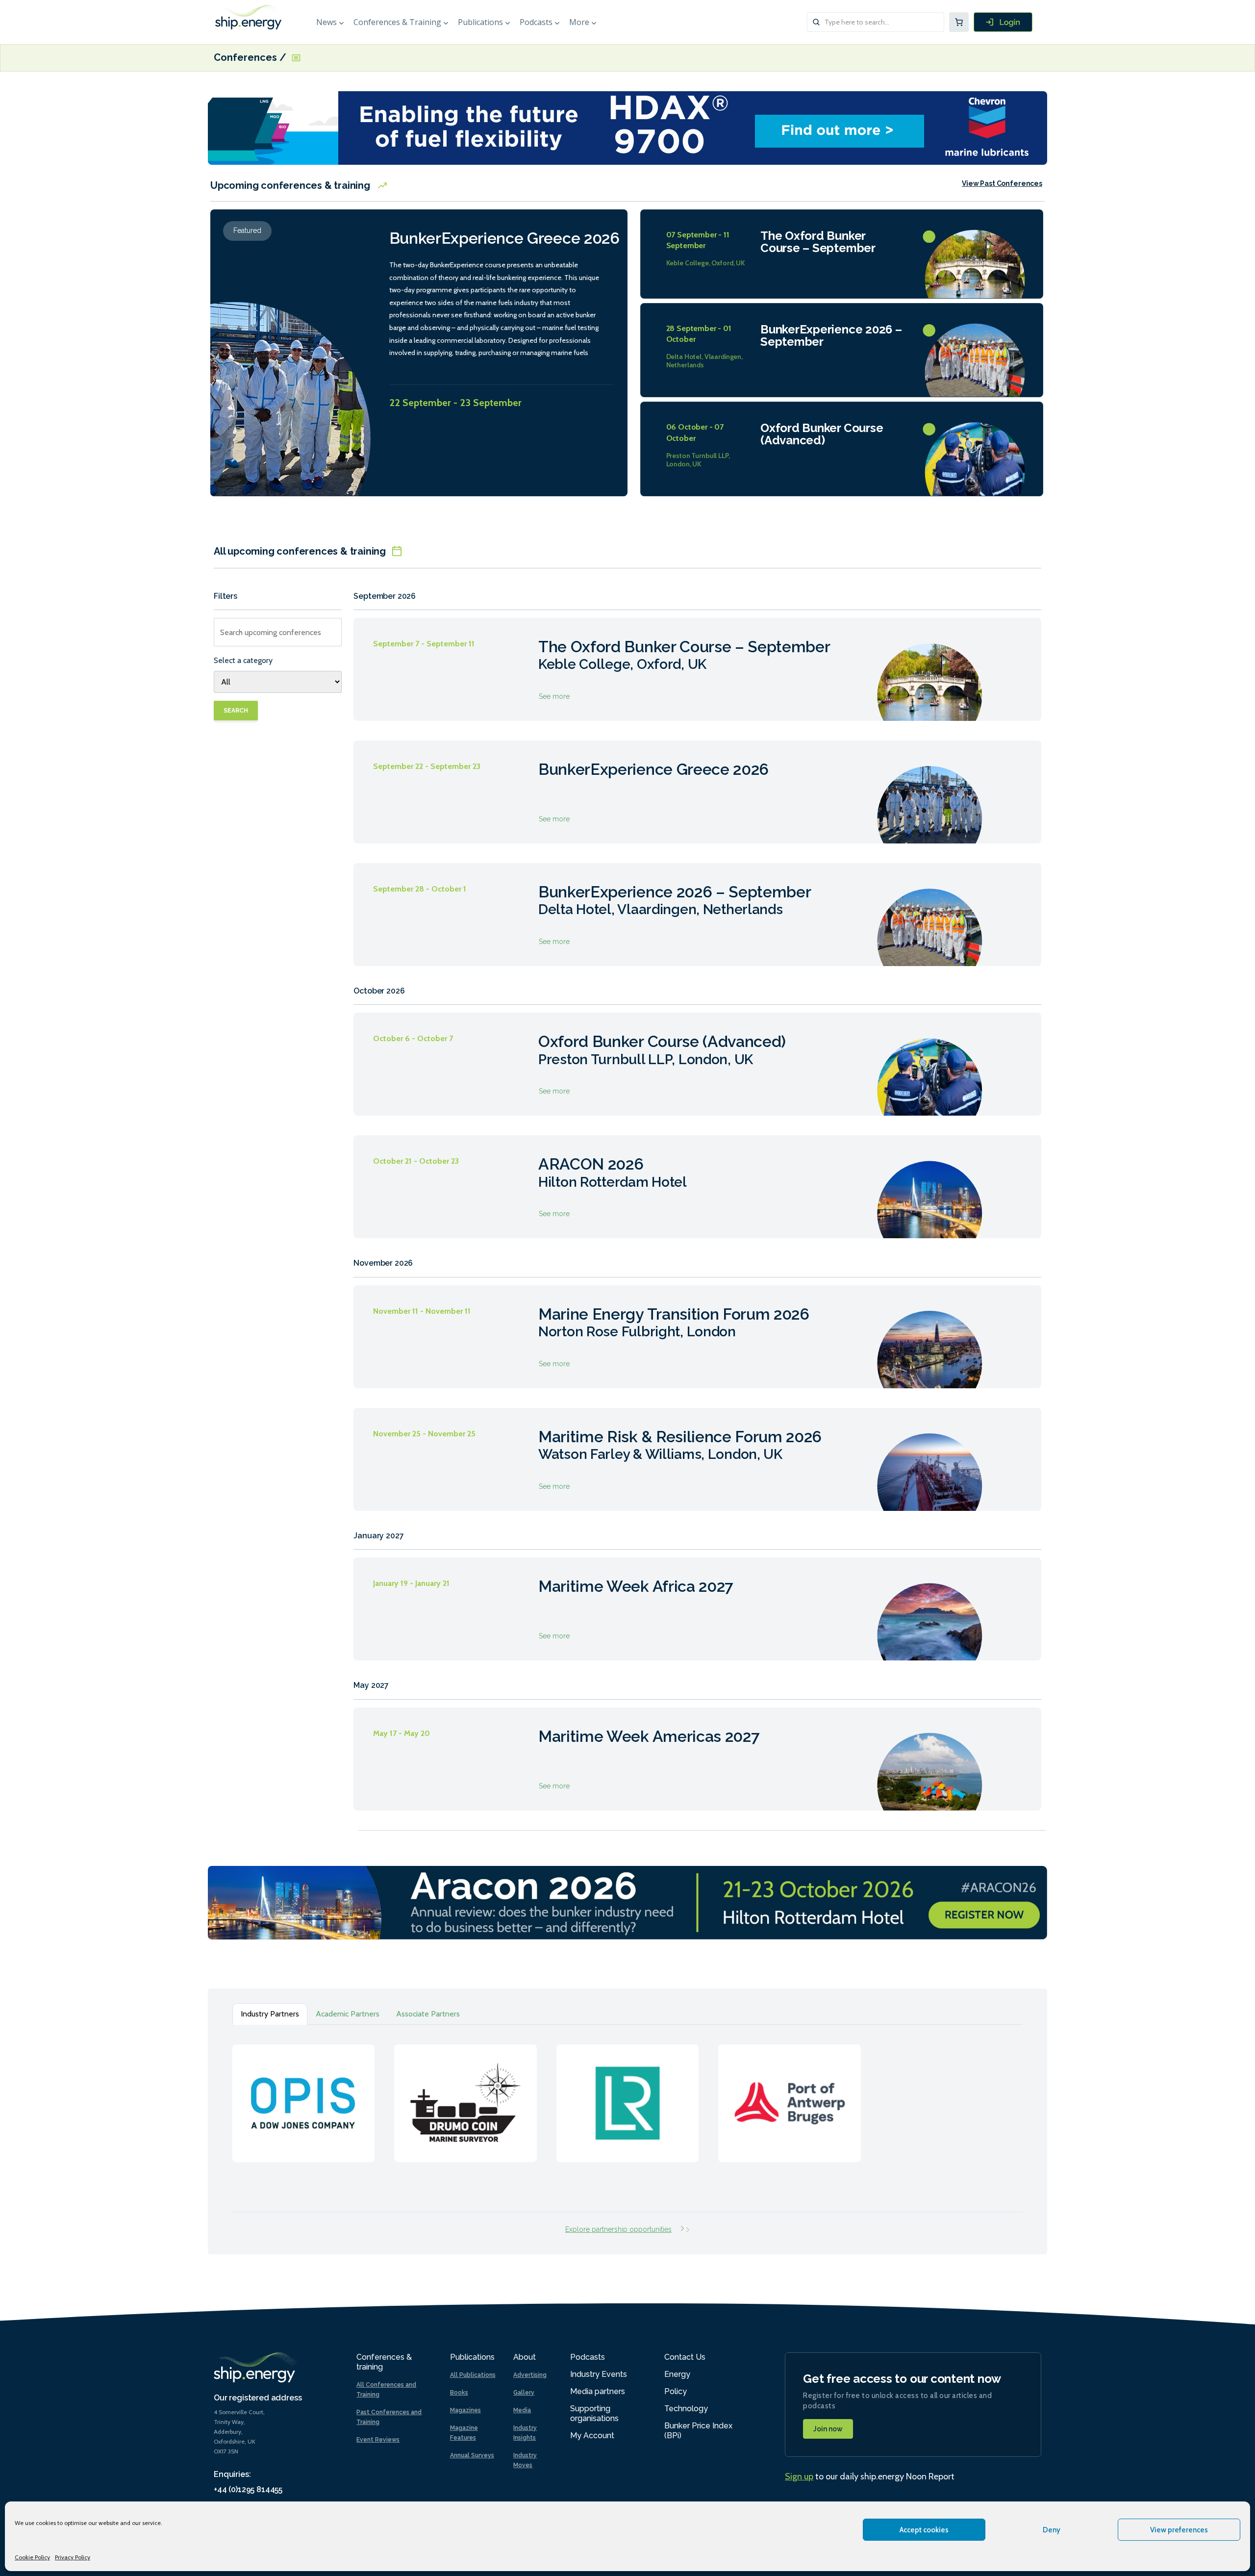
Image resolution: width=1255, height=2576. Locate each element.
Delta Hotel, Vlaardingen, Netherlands (705, 361)
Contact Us (685, 2357)
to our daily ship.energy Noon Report (870, 2476)
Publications (480, 22)
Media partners (598, 2391)
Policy (676, 2391)
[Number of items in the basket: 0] (959, 22)
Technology (686, 2409)
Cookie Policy (32, 2557)
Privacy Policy (73, 2557)
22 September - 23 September (455, 403)
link (303, 2093)
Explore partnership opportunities (618, 2229)
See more (697, 669)
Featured (247, 230)
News (326, 22)
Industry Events (599, 2374)
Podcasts (536, 22)
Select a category (243, 660)
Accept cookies (924, 2530)
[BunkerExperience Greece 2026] (294, 368)
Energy (677, 2374)
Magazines (465, 2410)
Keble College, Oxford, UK (706, 263)
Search (236, 711)
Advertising (530, 2375)
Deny (1052, 2530)
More (579, 22)
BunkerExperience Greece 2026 (504, 238)
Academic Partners (348, 2014)
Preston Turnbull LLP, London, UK (698, 460)
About (525, 2357)
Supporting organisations (594, 2413)
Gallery (524, 2393)
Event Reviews (378, 2440)
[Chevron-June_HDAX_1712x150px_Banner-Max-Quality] (627, 127)
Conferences (247, 58)
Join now (828, 2429)
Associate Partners (428, 2014)
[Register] (1003, 22)
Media (522, 2410)
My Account (592, 2436)
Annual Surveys (472, 2455)
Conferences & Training (397, 22)
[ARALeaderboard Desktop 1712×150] (627, 1902)
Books (459, 2393)
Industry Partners (270, 2014)
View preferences (1179, 2530)
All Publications (473, 2375)
